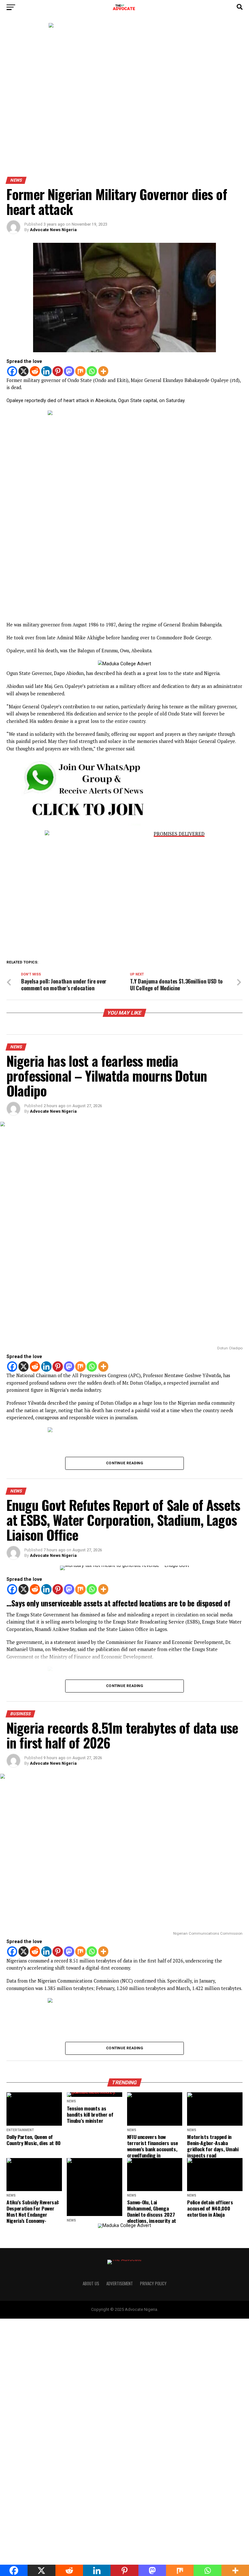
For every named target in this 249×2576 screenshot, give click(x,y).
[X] (24, 371)
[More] (103, 371)
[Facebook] (12, 371)
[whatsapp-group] (80, 824)
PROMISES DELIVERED (179, 834)
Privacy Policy (153, 2284)
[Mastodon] (69, 371)
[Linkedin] (46, 371)
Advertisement (120, 2284)
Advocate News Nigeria (53, 230)
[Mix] (80, 371)
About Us (91, 2284)
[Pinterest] (58, 371)
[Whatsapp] (92, 371)
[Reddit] (35, 371)
